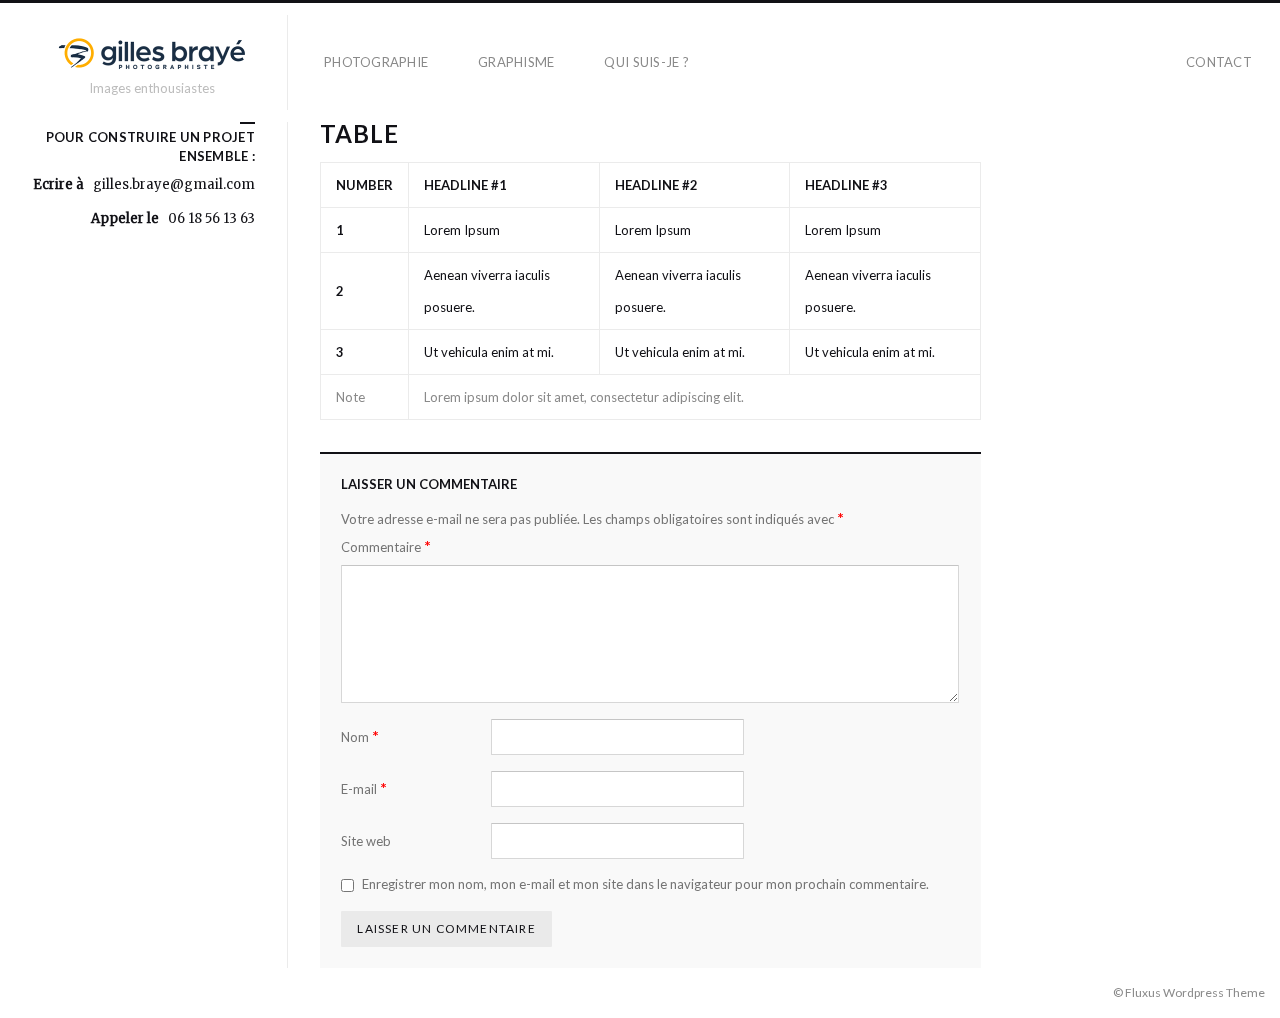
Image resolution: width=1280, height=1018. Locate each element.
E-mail (364, 788)
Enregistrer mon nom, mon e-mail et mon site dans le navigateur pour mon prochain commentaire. (645, 884)
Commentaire (386, 546)
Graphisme (516, 62)
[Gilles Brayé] (152, 53)
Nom (360, 736)
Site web (366, 841)
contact (1219, 62)
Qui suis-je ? (646, 62)
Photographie (376, 62)
